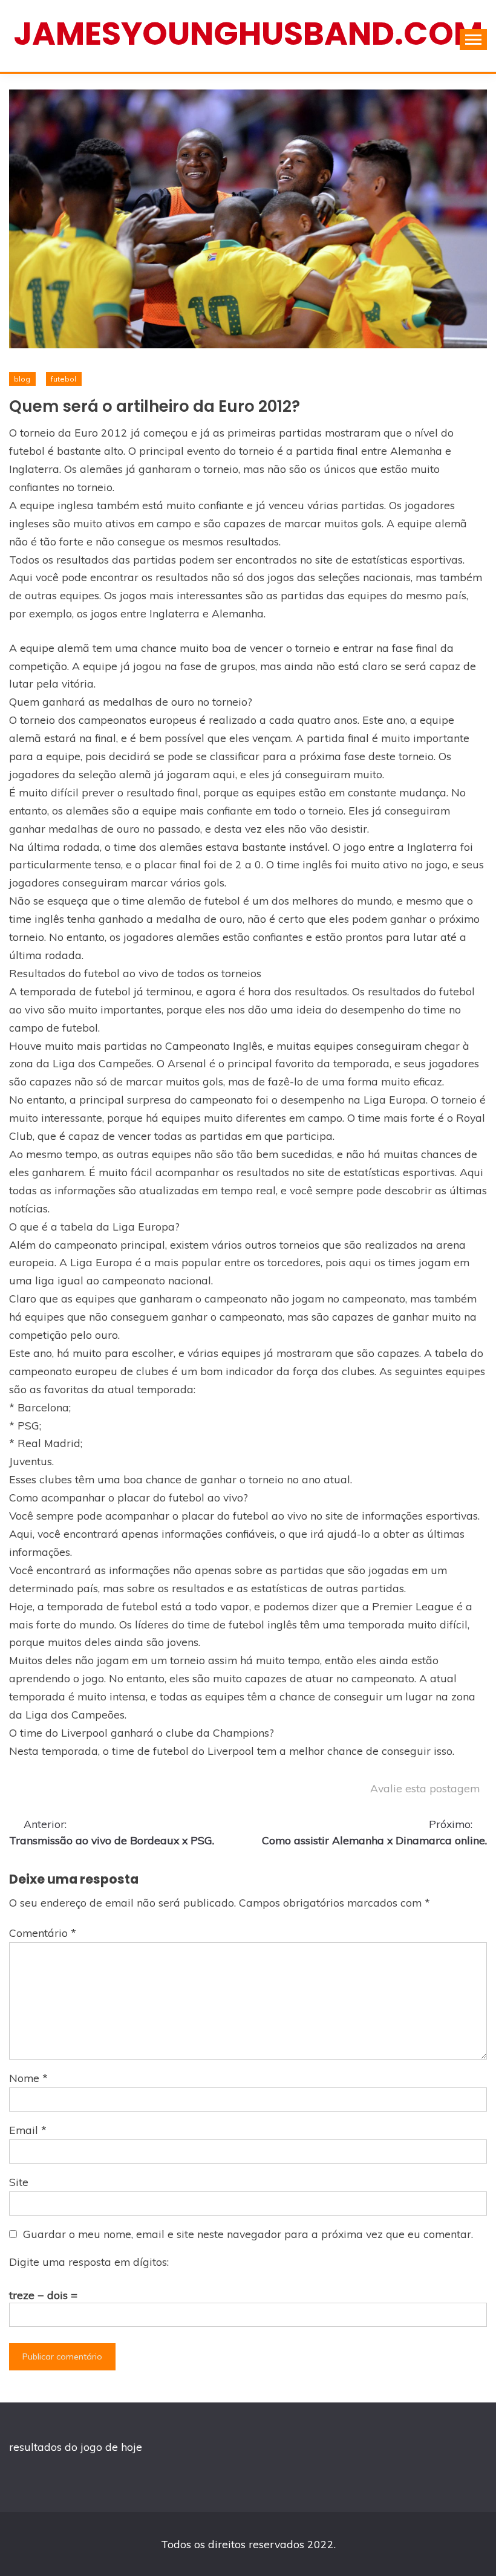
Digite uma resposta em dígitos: (89, 2262)
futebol (64, 379)
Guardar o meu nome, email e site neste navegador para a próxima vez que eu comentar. (248, 2234)
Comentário (43, 1933)
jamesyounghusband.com (248, 34)
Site (19, 2182)
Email (28, 2130)
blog (22, 379)
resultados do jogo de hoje (76, 2447)
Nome (28, 2078)
